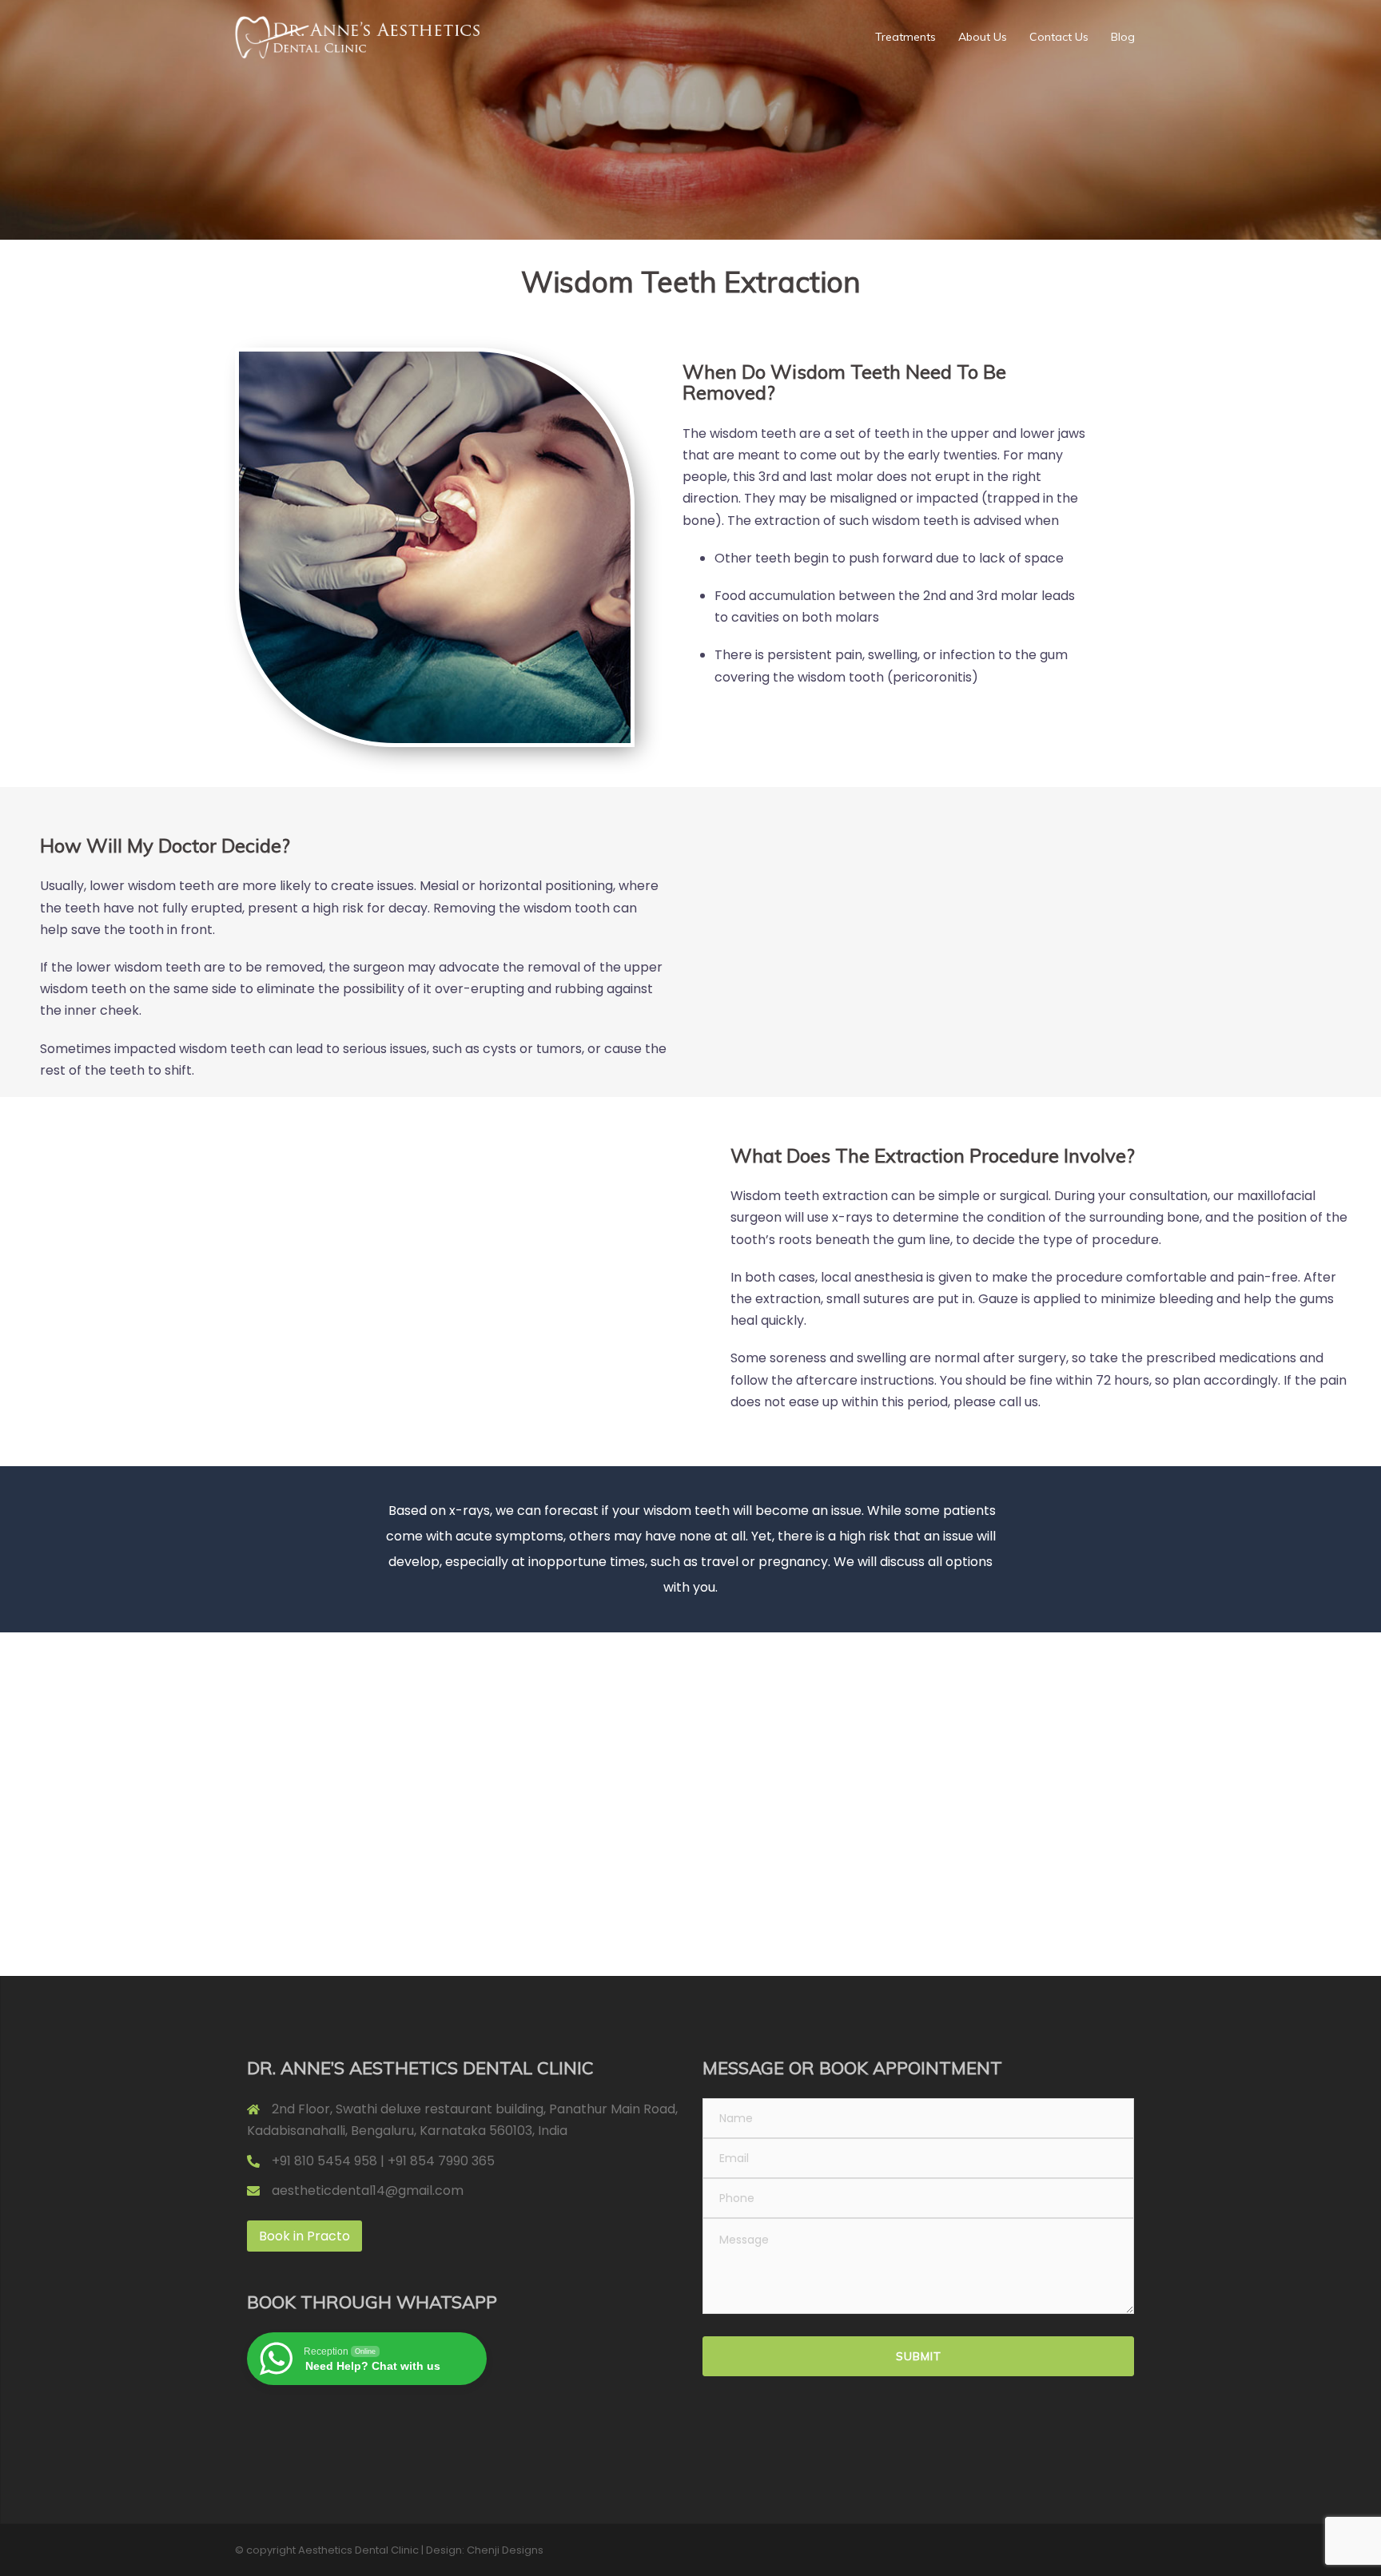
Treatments (905, 37)
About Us (983, 37)
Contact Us (1059, 37)
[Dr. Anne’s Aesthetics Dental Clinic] (357, 36)
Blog (1123, 37)
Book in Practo (304, 2236)
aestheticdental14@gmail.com (368, 2190)
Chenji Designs (505, 2550)
